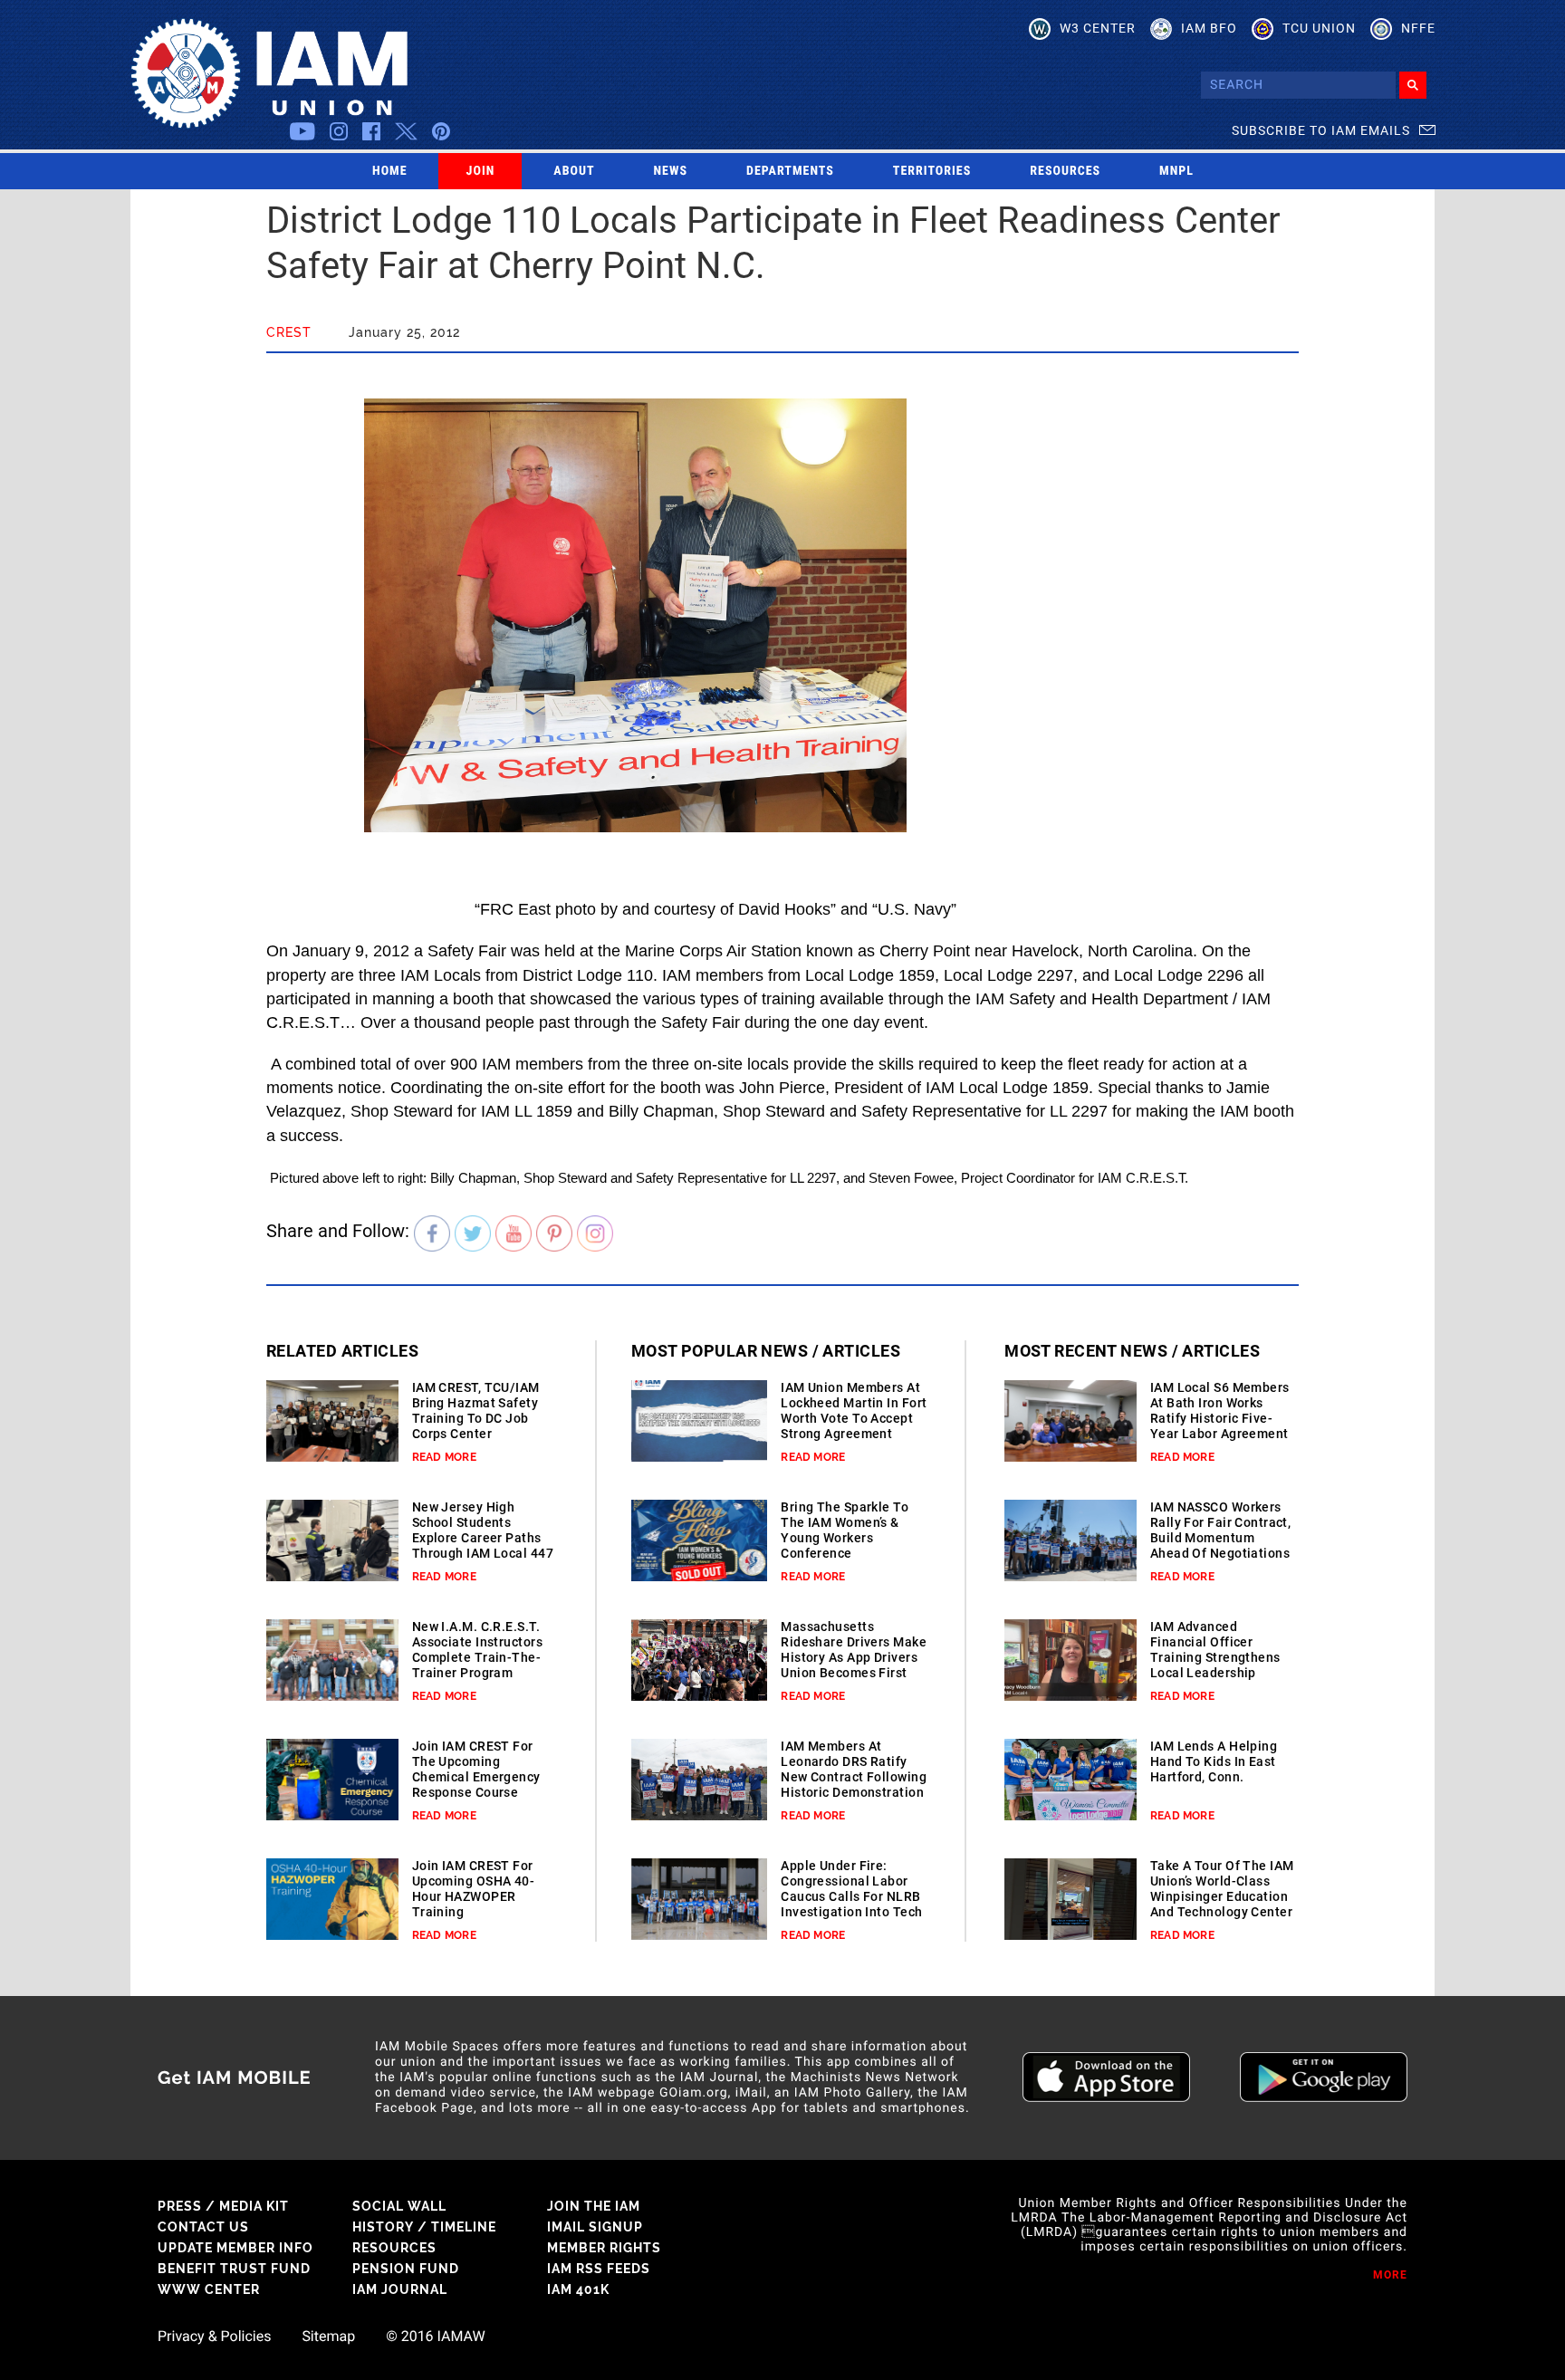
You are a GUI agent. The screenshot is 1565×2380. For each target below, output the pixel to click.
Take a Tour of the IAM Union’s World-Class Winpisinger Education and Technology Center (1222, 1889)
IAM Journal (400, 2289)
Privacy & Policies (214, 2337)
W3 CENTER (1098, 28)
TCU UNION (1319, 28)
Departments (790, 171)
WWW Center (209, 2289)
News (671, 171)
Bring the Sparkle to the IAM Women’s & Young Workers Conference (845, 1530)
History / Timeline (424, 2227)
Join (481, 171)
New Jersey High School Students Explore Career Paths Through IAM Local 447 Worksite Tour (483, 1538)
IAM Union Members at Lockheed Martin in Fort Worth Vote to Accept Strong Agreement (854, 1411)
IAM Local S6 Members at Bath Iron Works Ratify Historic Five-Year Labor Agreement (1220, 1411)
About (574, 171)
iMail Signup (595, 2227)
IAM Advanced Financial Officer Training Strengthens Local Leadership (1215, 1650)
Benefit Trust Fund (234, 2269)
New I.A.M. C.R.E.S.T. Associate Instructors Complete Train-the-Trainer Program (477, 1650)
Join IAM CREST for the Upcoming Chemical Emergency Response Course (476, 1769)
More (1390, 2275)
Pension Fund (406, 2269)
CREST (289, 332)
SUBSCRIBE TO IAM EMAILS (1321, 130)
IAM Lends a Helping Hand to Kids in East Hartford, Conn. (1214, 1761)
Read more (444, 1457)
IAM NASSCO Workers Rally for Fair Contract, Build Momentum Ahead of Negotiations (1221, 1530)
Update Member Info (235, 2248)
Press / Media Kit (223, 2206)
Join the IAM (594, 2206)
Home (390, 171)
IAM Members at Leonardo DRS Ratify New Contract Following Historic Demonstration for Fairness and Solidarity (854, 1785)
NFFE (1418, 28)
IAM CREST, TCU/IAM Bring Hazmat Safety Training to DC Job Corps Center (476, 1411)
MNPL (1176, 171)
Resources (1065, 171)
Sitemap (328, 2337)
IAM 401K (578, 2289)
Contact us (203, 2227)
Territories (932, 171)
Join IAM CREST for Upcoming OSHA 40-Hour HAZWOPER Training (473, 1889)
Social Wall (399, 2206)
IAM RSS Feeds (599, 2269)
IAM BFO (1209, 28)
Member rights (604, 2248)
